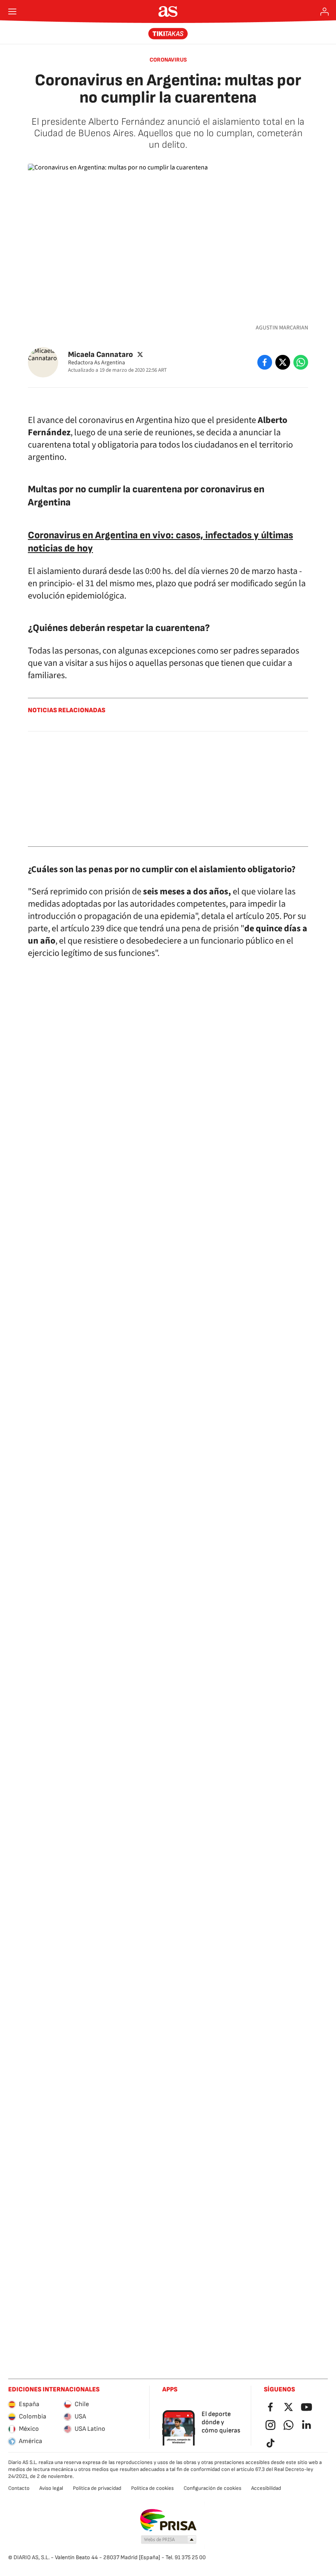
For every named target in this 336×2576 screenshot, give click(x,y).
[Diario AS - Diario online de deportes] (168, 11)
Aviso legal (51, 2488)
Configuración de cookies (212, 2488)
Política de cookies (152, 2488)
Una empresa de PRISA (168, 2520)
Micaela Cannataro (100, 355)
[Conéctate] (325, 11)
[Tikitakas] (168, 34)
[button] (169, 2540)
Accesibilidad (266, 2488)
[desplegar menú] (12, 11)
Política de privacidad (97, 2488)
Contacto (19, 2488)
